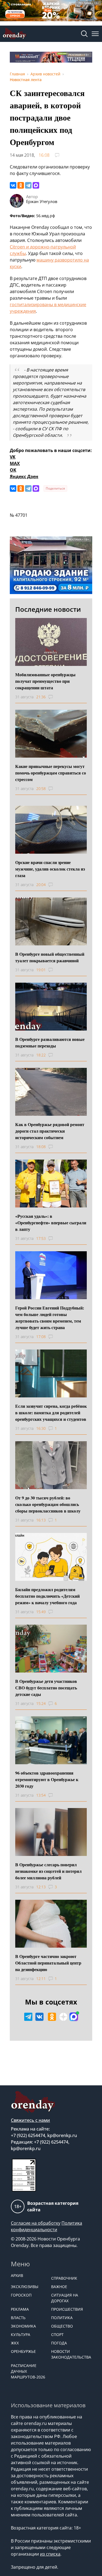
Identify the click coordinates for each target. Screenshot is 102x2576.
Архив (17, 2275)
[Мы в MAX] (74, 2017)
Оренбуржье (23, 2351)
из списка (50, 2554)
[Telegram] (28, 185)
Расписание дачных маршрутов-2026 (28, 2371)
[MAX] (36, 185)
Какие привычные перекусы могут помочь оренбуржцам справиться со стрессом (51, 773)
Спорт (57, 2334)
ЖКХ (15, 2343)
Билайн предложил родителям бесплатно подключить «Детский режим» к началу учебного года (47, 1596)
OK (13, 470)
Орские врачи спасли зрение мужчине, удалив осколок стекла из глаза (50, 869)
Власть (18, 2318)
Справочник (64, 2278)
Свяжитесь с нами (30, 2120)
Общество (62, 2326)
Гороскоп (21, 2295)
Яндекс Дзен (24, 477)
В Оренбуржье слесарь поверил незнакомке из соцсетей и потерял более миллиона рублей (48, 1871)
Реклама (20, 2309)
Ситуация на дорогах (65, 2298)
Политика (62, 2318)
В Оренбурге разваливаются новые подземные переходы (50, 1042)
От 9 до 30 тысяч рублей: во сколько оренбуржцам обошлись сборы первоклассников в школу (48, 1504)
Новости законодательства (69, 2354)
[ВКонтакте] (13, 185)
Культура (21, 2334)
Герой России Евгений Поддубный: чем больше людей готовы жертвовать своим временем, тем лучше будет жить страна (50, 1318)
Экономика (23, 2326)
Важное (59, 2287)
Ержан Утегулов (42, 201)
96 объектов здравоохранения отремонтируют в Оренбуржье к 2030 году (47, 1779)
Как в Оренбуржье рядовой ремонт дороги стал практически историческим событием (50, 1131)
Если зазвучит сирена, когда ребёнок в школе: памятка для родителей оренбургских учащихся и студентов (51, 1413)
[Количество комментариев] (56, 697)
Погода (59, 2343)
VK (13, 457)
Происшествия (67, 2309)
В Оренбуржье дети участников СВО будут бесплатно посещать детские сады (46, 1688)
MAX (15, 463)
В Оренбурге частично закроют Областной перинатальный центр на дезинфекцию (48, 1963)
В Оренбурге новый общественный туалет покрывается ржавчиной (50, 957)
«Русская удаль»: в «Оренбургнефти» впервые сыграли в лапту (51, 1223)
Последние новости (48, 609)
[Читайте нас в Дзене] (63, 2017)
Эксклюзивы (25, 2287)
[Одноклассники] (21, 185)
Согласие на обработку (36, 2223)
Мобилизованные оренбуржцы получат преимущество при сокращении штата (45, 681)
